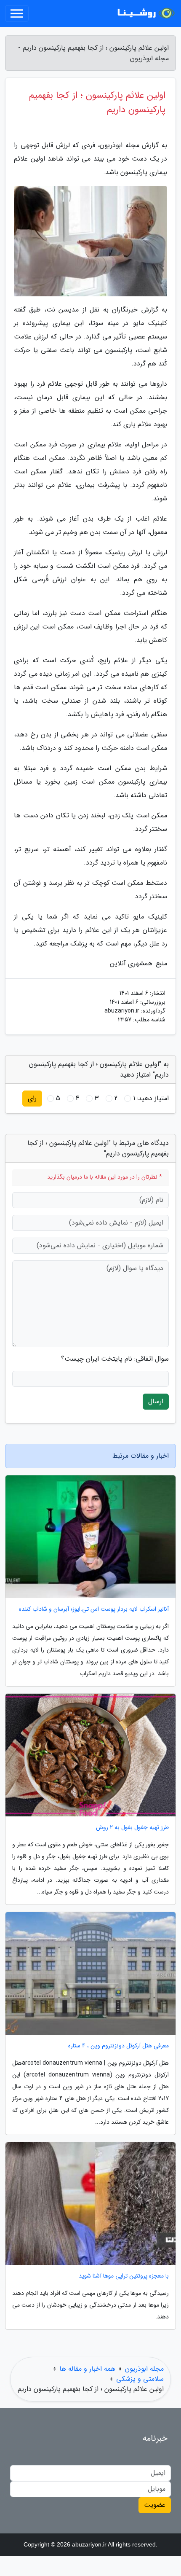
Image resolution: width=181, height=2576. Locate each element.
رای (32, 1098)
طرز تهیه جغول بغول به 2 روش (132, 1828)
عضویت (155, 2505)
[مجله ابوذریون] (145, 13)
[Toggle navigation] (17, 13)
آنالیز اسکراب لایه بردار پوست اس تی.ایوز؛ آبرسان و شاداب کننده (94, 1609)
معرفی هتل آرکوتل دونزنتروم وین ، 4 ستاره (118, 2046)
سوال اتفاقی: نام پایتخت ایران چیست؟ (115, 1359)
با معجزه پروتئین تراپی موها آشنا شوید (124, 2276)
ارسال (156, 1401)
